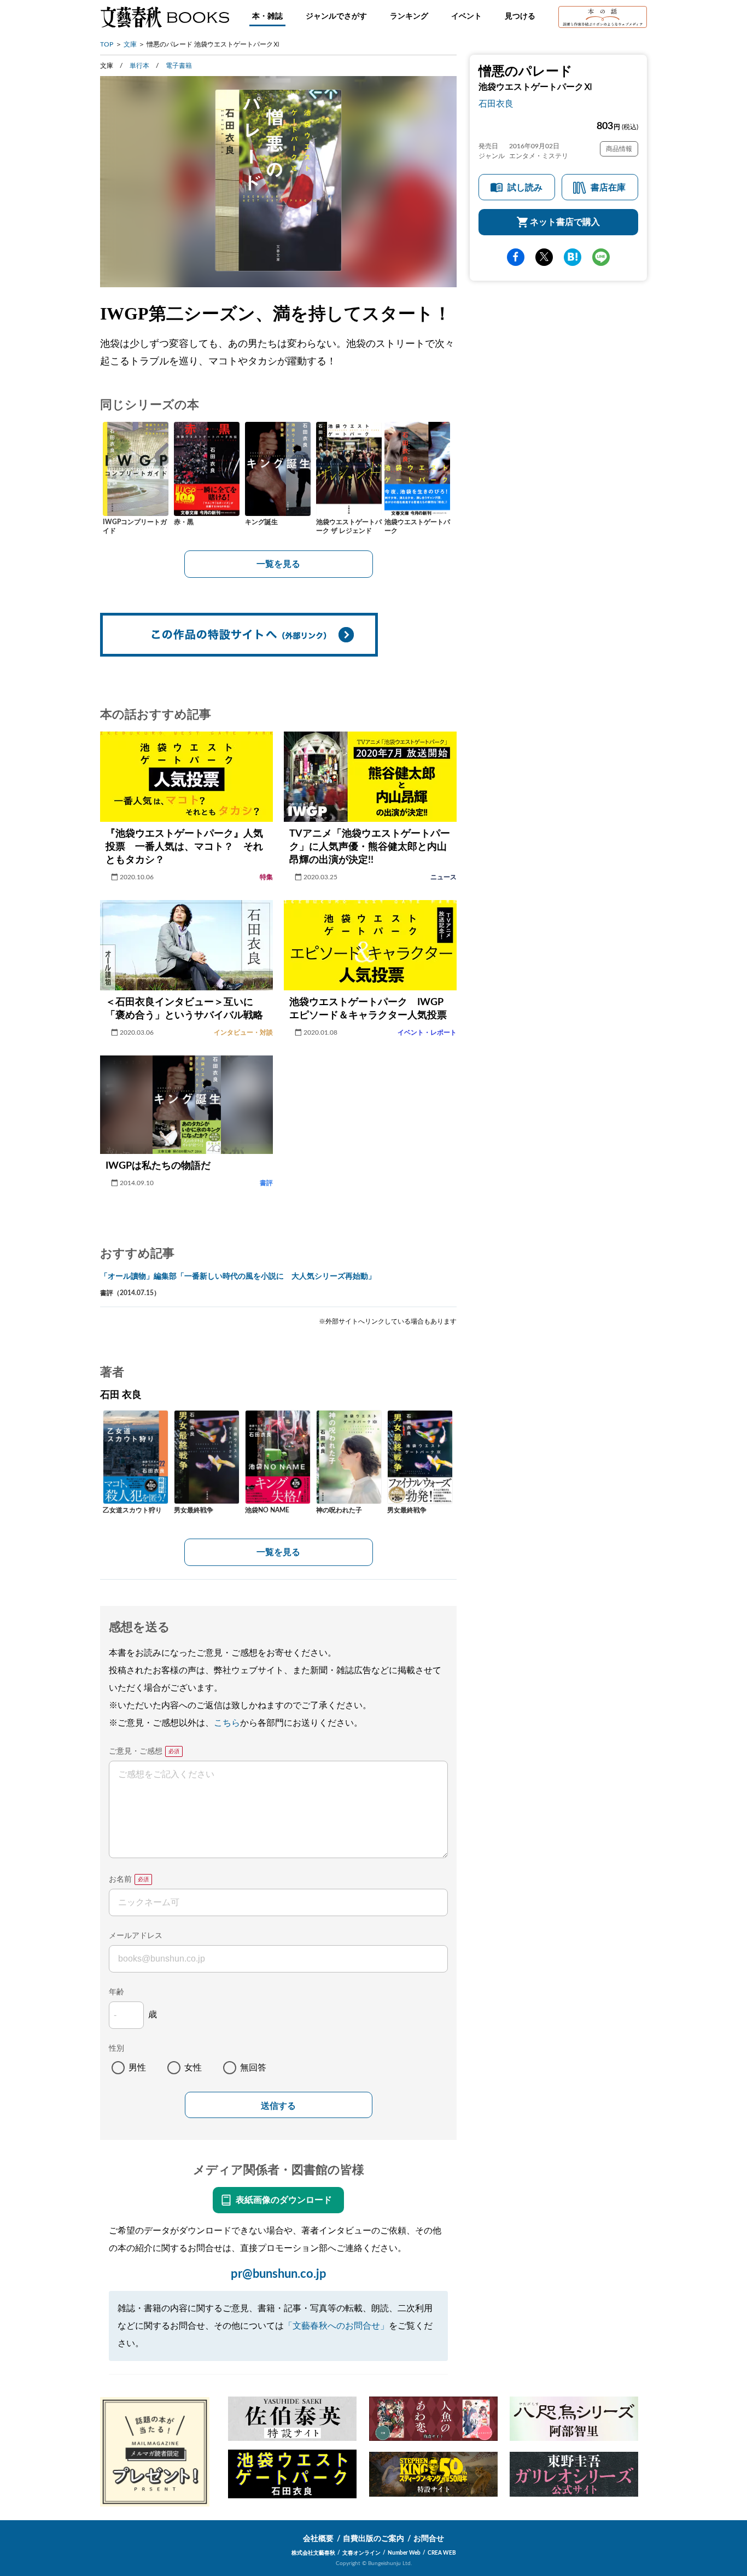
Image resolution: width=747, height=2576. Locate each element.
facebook (516, 257)
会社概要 (318, 2539)
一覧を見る (278, 564)
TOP (107, 44)
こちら (227, 1723)
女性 (193, 2068)
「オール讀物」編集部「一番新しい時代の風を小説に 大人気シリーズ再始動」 (238, 1277)
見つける (520, 16)
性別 (116, 2049)
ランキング (409, 16)
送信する (278, 2106)
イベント (466, 16)
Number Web (404, 2553)
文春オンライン (361, 2553)
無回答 (253, 2068)
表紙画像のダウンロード (284, 2200)
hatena (573, 257)
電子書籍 (179, 66)
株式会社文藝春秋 (313, 2553)
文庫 (130, 44)
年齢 (116, 1992)
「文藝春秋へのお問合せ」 (336, 2326)
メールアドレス (136, 1936)
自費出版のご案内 (373, 2539)
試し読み (525, 188)
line (601, 257)
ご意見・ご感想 (136, 1751)
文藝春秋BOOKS (165, 17)
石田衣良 (496, 104)
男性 (137, 2068)
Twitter (544, 257)
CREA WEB (442, 2553)
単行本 (139, 66)
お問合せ (429, 2539)
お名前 (120, 1879)
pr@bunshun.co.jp (279, 2274)
